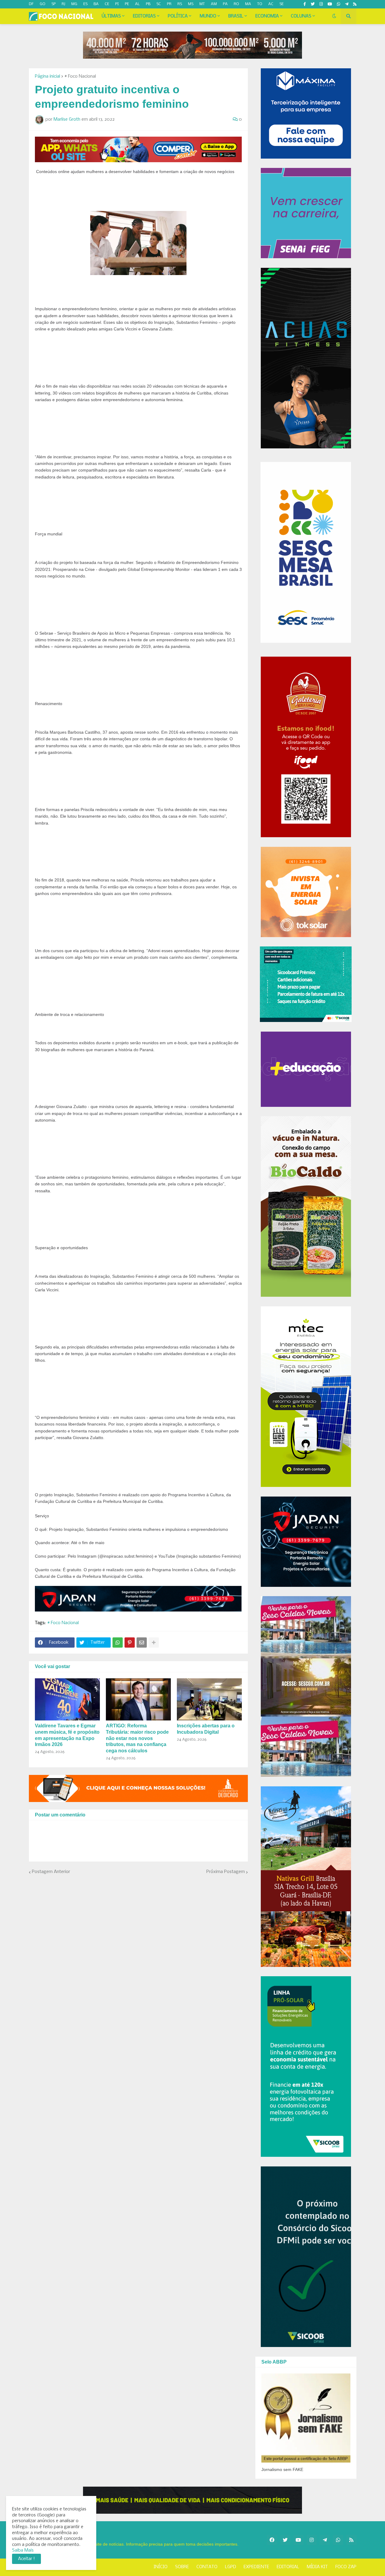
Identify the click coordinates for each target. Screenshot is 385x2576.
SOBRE (182, 2567)
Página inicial (48, 76)
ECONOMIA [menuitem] (267, 16)
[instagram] (321, 4)
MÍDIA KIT (317, 2567)
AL (137, 4)
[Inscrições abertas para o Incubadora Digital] (209, 1699)
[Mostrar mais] (154, 1643)
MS (191, 4)
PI (117, 4)
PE (127, 4)
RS (180, 4)
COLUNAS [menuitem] (301, 16)
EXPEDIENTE (256, 2567)
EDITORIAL (288, 2567)
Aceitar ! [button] (26, 2559)
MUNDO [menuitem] (208, 16)
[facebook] (272, 2540)
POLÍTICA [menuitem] (178, 16)
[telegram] (347, 4)
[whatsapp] (339, 4)
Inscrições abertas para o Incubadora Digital (206, 1729)
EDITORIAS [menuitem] (144, 16)
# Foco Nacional (80, 76)
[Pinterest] (130, 1643)
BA (96, 4)
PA (225, 4)
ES (85, 4)
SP (54, 4)
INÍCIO (161, 2567)
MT (202, 4)
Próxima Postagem (226, 1872)
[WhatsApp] (118, 1643)
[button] (334, 16)
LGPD (231, 2567)
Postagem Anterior (51, 1872)
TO (260, 4)
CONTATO (207, 2567)
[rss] (355, 4)
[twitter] (313, 4)
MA (248, 4)
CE (107, 4)
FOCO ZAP (346, 2567)
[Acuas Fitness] (192, 2500)
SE (282, 4)
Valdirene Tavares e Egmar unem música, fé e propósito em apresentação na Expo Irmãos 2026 (67, 1735)
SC (159, 4)
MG (74, 4)
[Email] (142, 1643)
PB (148, 4)
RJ (63, 4)
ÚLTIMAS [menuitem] (111, 16)
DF (31, 4)
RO (236, 4)
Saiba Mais (23, 2550)
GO (43, 4)
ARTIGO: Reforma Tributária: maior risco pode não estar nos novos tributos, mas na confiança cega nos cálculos (137, 1738)
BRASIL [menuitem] (236, 16)
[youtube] (330, 4)
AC (271, 4)
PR (169, 4)
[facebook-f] (305, 4)
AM (214, 4)
